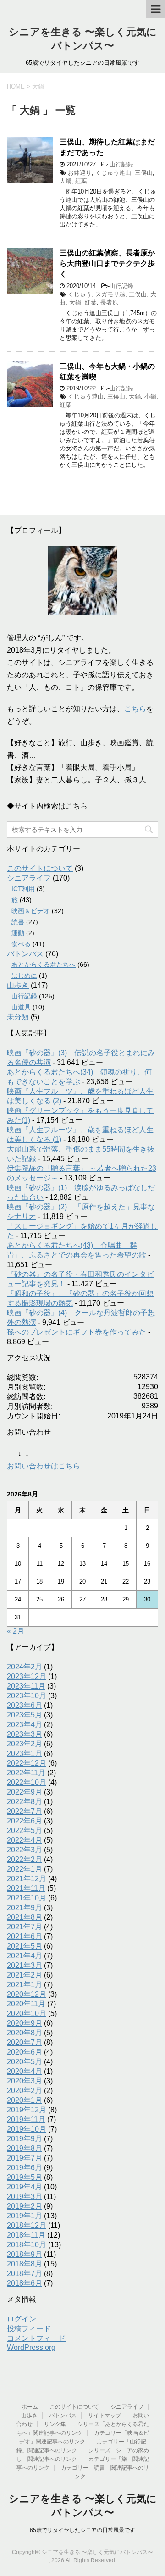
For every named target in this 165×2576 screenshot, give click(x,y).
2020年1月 (25, 2100)
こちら (135, 709)
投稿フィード (29, 2329)
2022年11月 (26, 1773)
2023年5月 (25, 1715)
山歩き (18, 985)
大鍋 (66, 181)
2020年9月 (25, 2023)
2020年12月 (27, 1994)
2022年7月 (25, 1811)
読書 (18, 922)
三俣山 (144, 173)
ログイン (22, 2319)
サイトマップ (104, 2415)
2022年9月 (25, 1792)
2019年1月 (25, 2216)
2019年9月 (25, 2139)
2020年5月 (25, 2062)
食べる (21, 944)
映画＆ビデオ (31, 911)
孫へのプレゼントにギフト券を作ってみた (77, 1332)
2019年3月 (25, 2197)
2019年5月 (25, 2177)
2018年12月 (27, 2225)
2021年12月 (27, 1879)
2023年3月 (25, 1734)
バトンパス (25, 954)
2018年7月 (25, 2274)
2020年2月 (25, 2091)
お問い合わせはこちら (44, 1466)
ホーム (30, 2407)
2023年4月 (25, 1725)
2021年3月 (25, 1965)
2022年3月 (25, 1850)
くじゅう (80, 294)
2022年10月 (27, 1782)
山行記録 (121, 164)
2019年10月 (27, 2129)
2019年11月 (26, 2119)
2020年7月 (25, 2042)
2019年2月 (25, 2206)
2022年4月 (25, 1840)
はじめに (24, 975)
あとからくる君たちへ (44, 964)
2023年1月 (25, 1753)
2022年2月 (25, 1859)
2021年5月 (25, 1946)
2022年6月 (25, 1821)
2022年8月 (25, 1802)
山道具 (21, 1007)
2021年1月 (25, 1985)
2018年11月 (26, 2235)
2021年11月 (26, 1888)
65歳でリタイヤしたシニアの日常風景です (82, 2530)
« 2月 (16, 1631)
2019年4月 (25, 2187)
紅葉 (81, 181)
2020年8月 (25, 2033)
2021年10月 (27, 1898)
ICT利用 (23, 889)
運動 (18, 933)
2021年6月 (25, 1936)
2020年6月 (25, 2052)
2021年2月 (25, 1975)
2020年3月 (25, 2081)
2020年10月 (27, 2014)
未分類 (18, 1017)
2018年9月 (25, 2254)
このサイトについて (40, 868)
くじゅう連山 (113, 173)
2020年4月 (25, 2071)
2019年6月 (25, 2168)
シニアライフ (29, 878)
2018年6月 (25, 2283)
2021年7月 (25, 1927)
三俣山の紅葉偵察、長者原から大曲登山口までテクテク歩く (107, 264)
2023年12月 (27, 1676)
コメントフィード (36, 2338)
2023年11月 (26, 1686)
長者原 (109, 302)
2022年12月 (27, 1763)
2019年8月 (25, 2148)
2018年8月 (25, 2264)
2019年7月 (25, 2158)
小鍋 (150, 396)
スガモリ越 (110, 294)
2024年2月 (25, 1667)
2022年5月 (25, 1831)
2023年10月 (27, 1696)
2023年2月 (25, 1744)
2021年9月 (25, 1908)
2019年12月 (27, 2110)
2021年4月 (25, 1956)
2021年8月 (25, 1917)
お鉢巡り (80, 173)
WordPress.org (31, 2347)
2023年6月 (25, 1705)
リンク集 (55, 2424)
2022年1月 (25, 1869)
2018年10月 (27, 2245)
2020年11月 (26, 2004)
